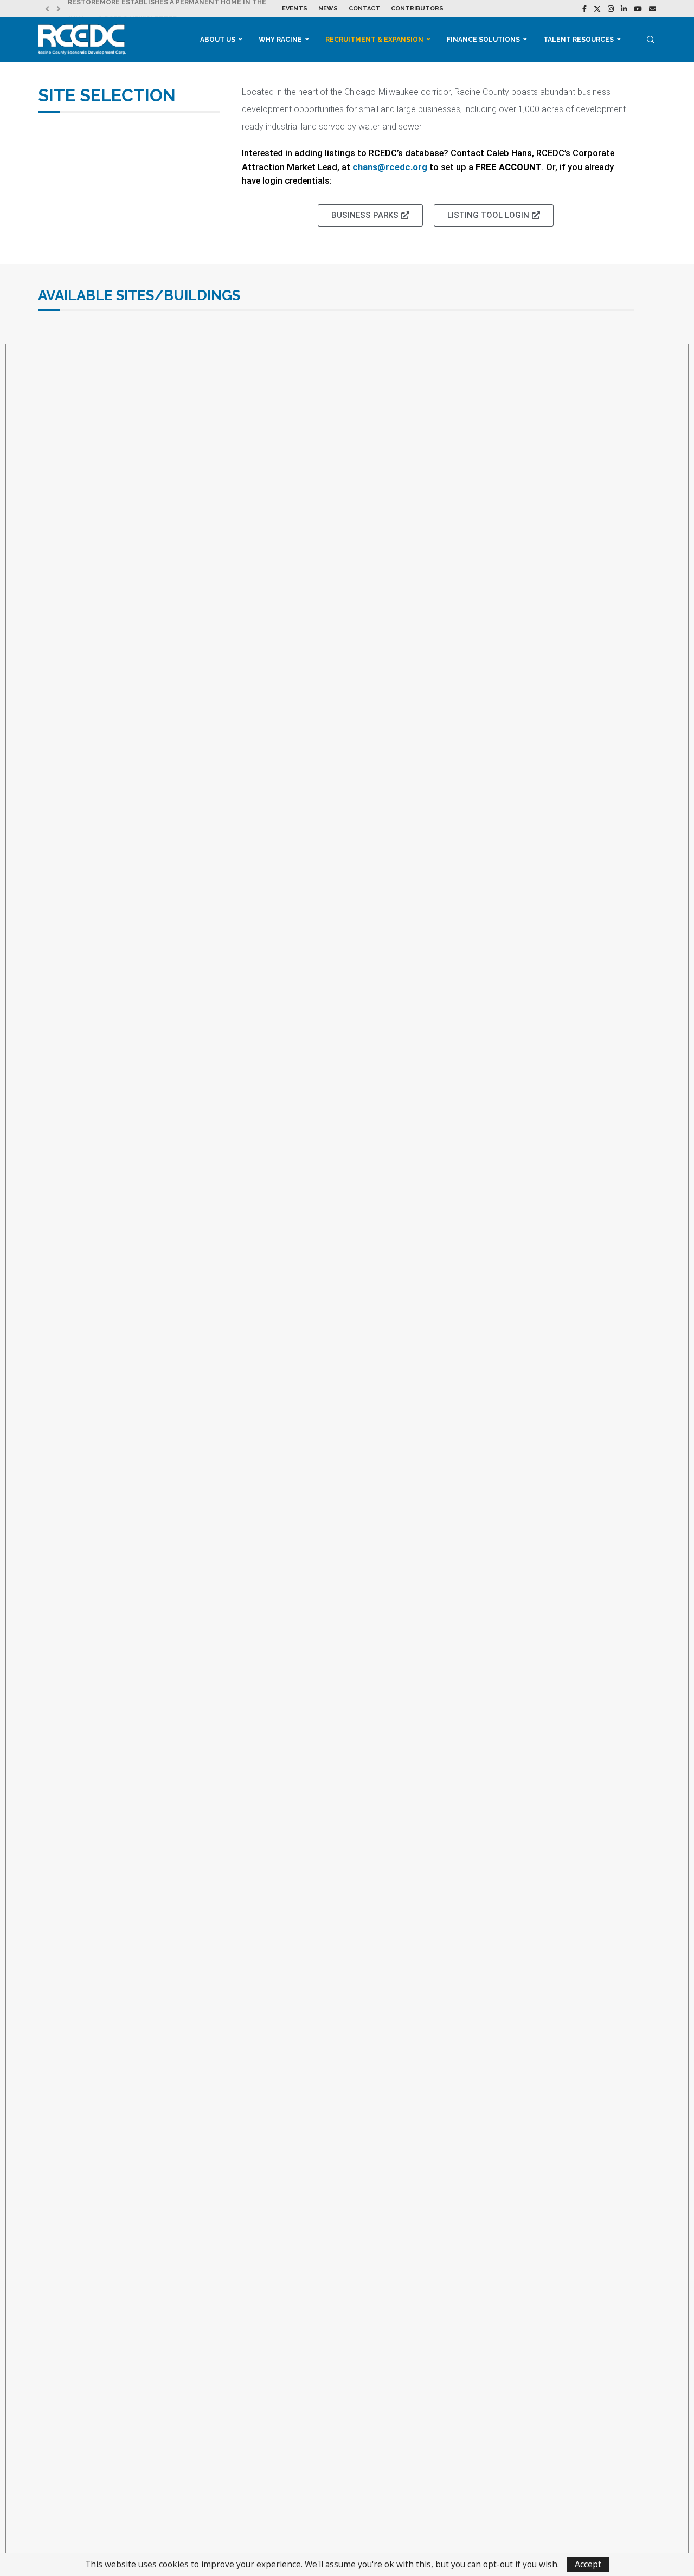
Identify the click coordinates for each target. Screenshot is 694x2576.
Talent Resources (579, 40)
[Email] (653, 9)
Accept (588, 2564)
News (328, 8)
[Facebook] (584, 9)
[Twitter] (597, 9)
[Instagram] (611, 9)
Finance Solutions (483, 40)
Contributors (417, 8)
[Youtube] (638, 9)
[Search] (651, 40)
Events (295, 8)
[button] (47, 9)
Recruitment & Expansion (374, 40)
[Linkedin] (624, 9)
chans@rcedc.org (391, 167)
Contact (364, 8)
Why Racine (280, 40)
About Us (218, 40)
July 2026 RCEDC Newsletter (123, 9)
